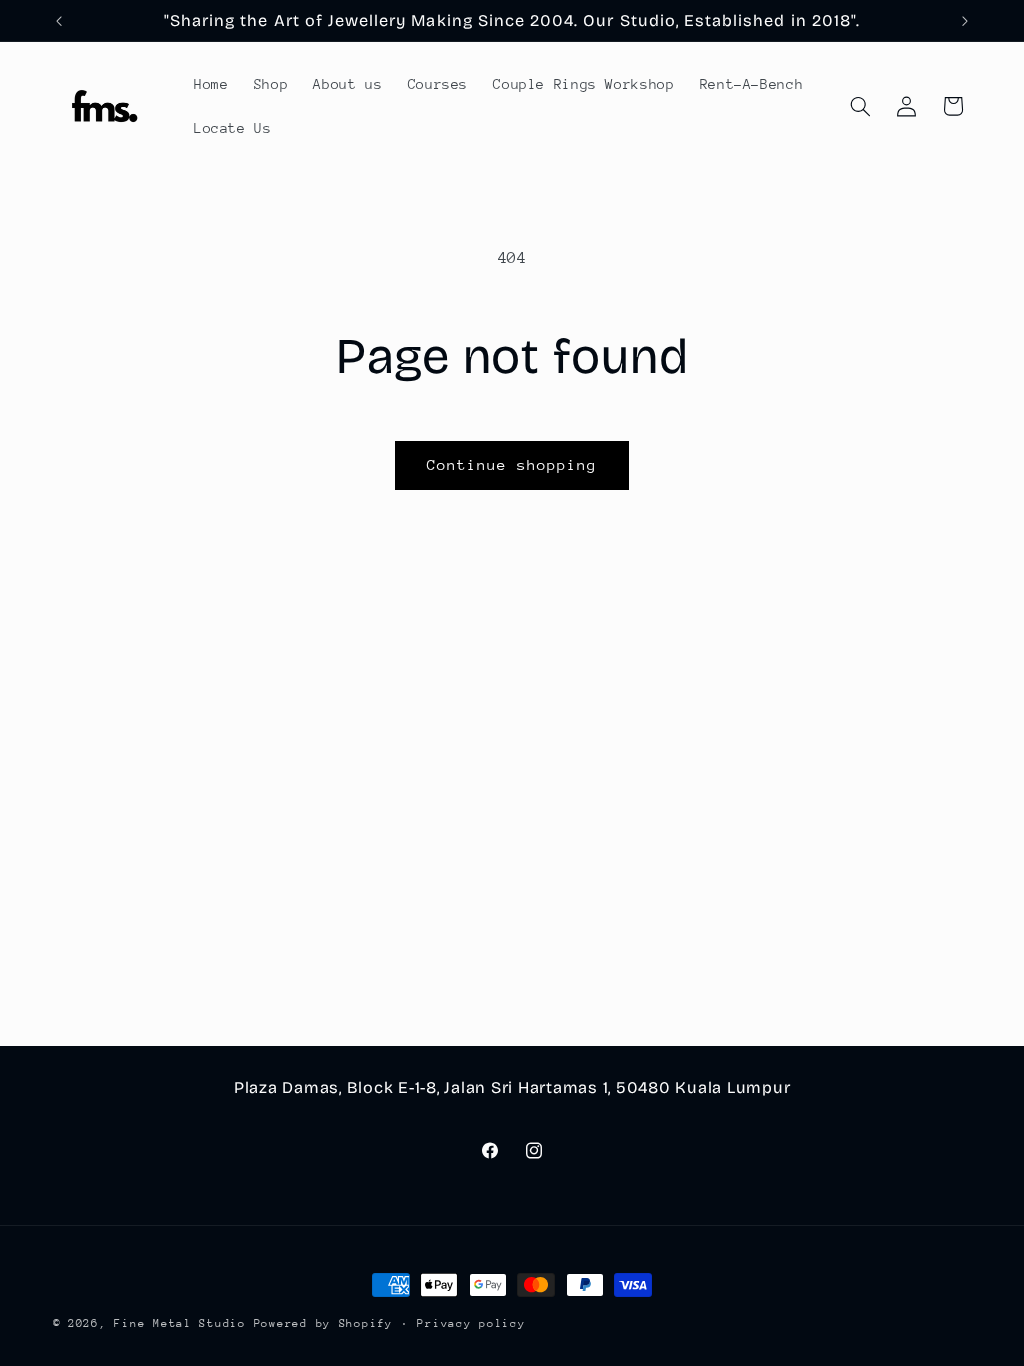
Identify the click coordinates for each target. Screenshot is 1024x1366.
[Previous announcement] (59, 21)
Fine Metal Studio (180, 1323)
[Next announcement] (965, 21)
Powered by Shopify (323, 1323)
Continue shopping (512, 464)
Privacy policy (471, 1323)
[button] (860, 106)
